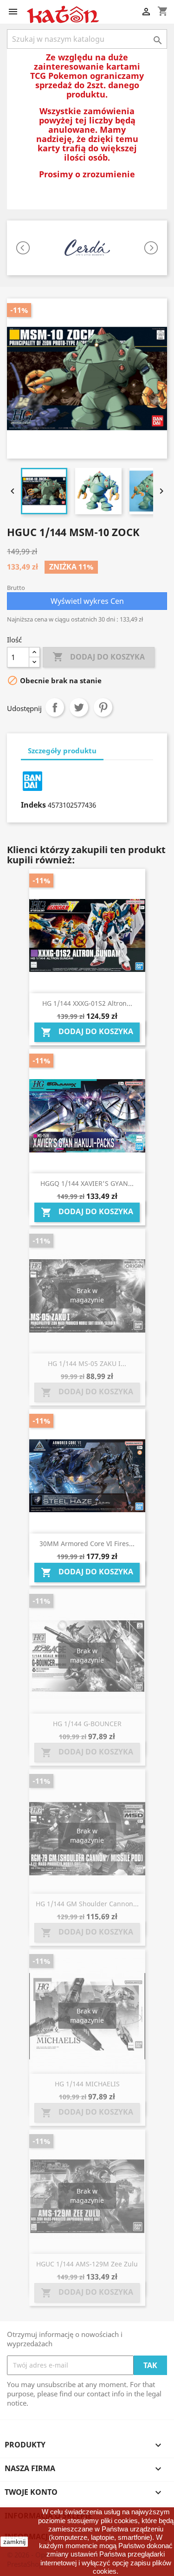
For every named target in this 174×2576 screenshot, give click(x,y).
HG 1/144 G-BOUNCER (87, 1724)
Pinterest (103, 707)
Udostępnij (55, 707)
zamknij (14, 2542)
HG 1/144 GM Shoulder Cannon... (87, 1904)
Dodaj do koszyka (99, 657)
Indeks (33, 805)
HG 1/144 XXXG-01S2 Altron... (87, 1003)
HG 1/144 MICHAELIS (87, 2084)
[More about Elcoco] (87, 248)
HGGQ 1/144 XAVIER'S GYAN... (87, 1183)
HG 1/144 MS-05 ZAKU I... (87, 1363)
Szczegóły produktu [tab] (62, 751)
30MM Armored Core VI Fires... (87, 1544)
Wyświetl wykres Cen (87, 601)
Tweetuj (79, 707)
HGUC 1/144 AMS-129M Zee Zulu (87, 2264)
